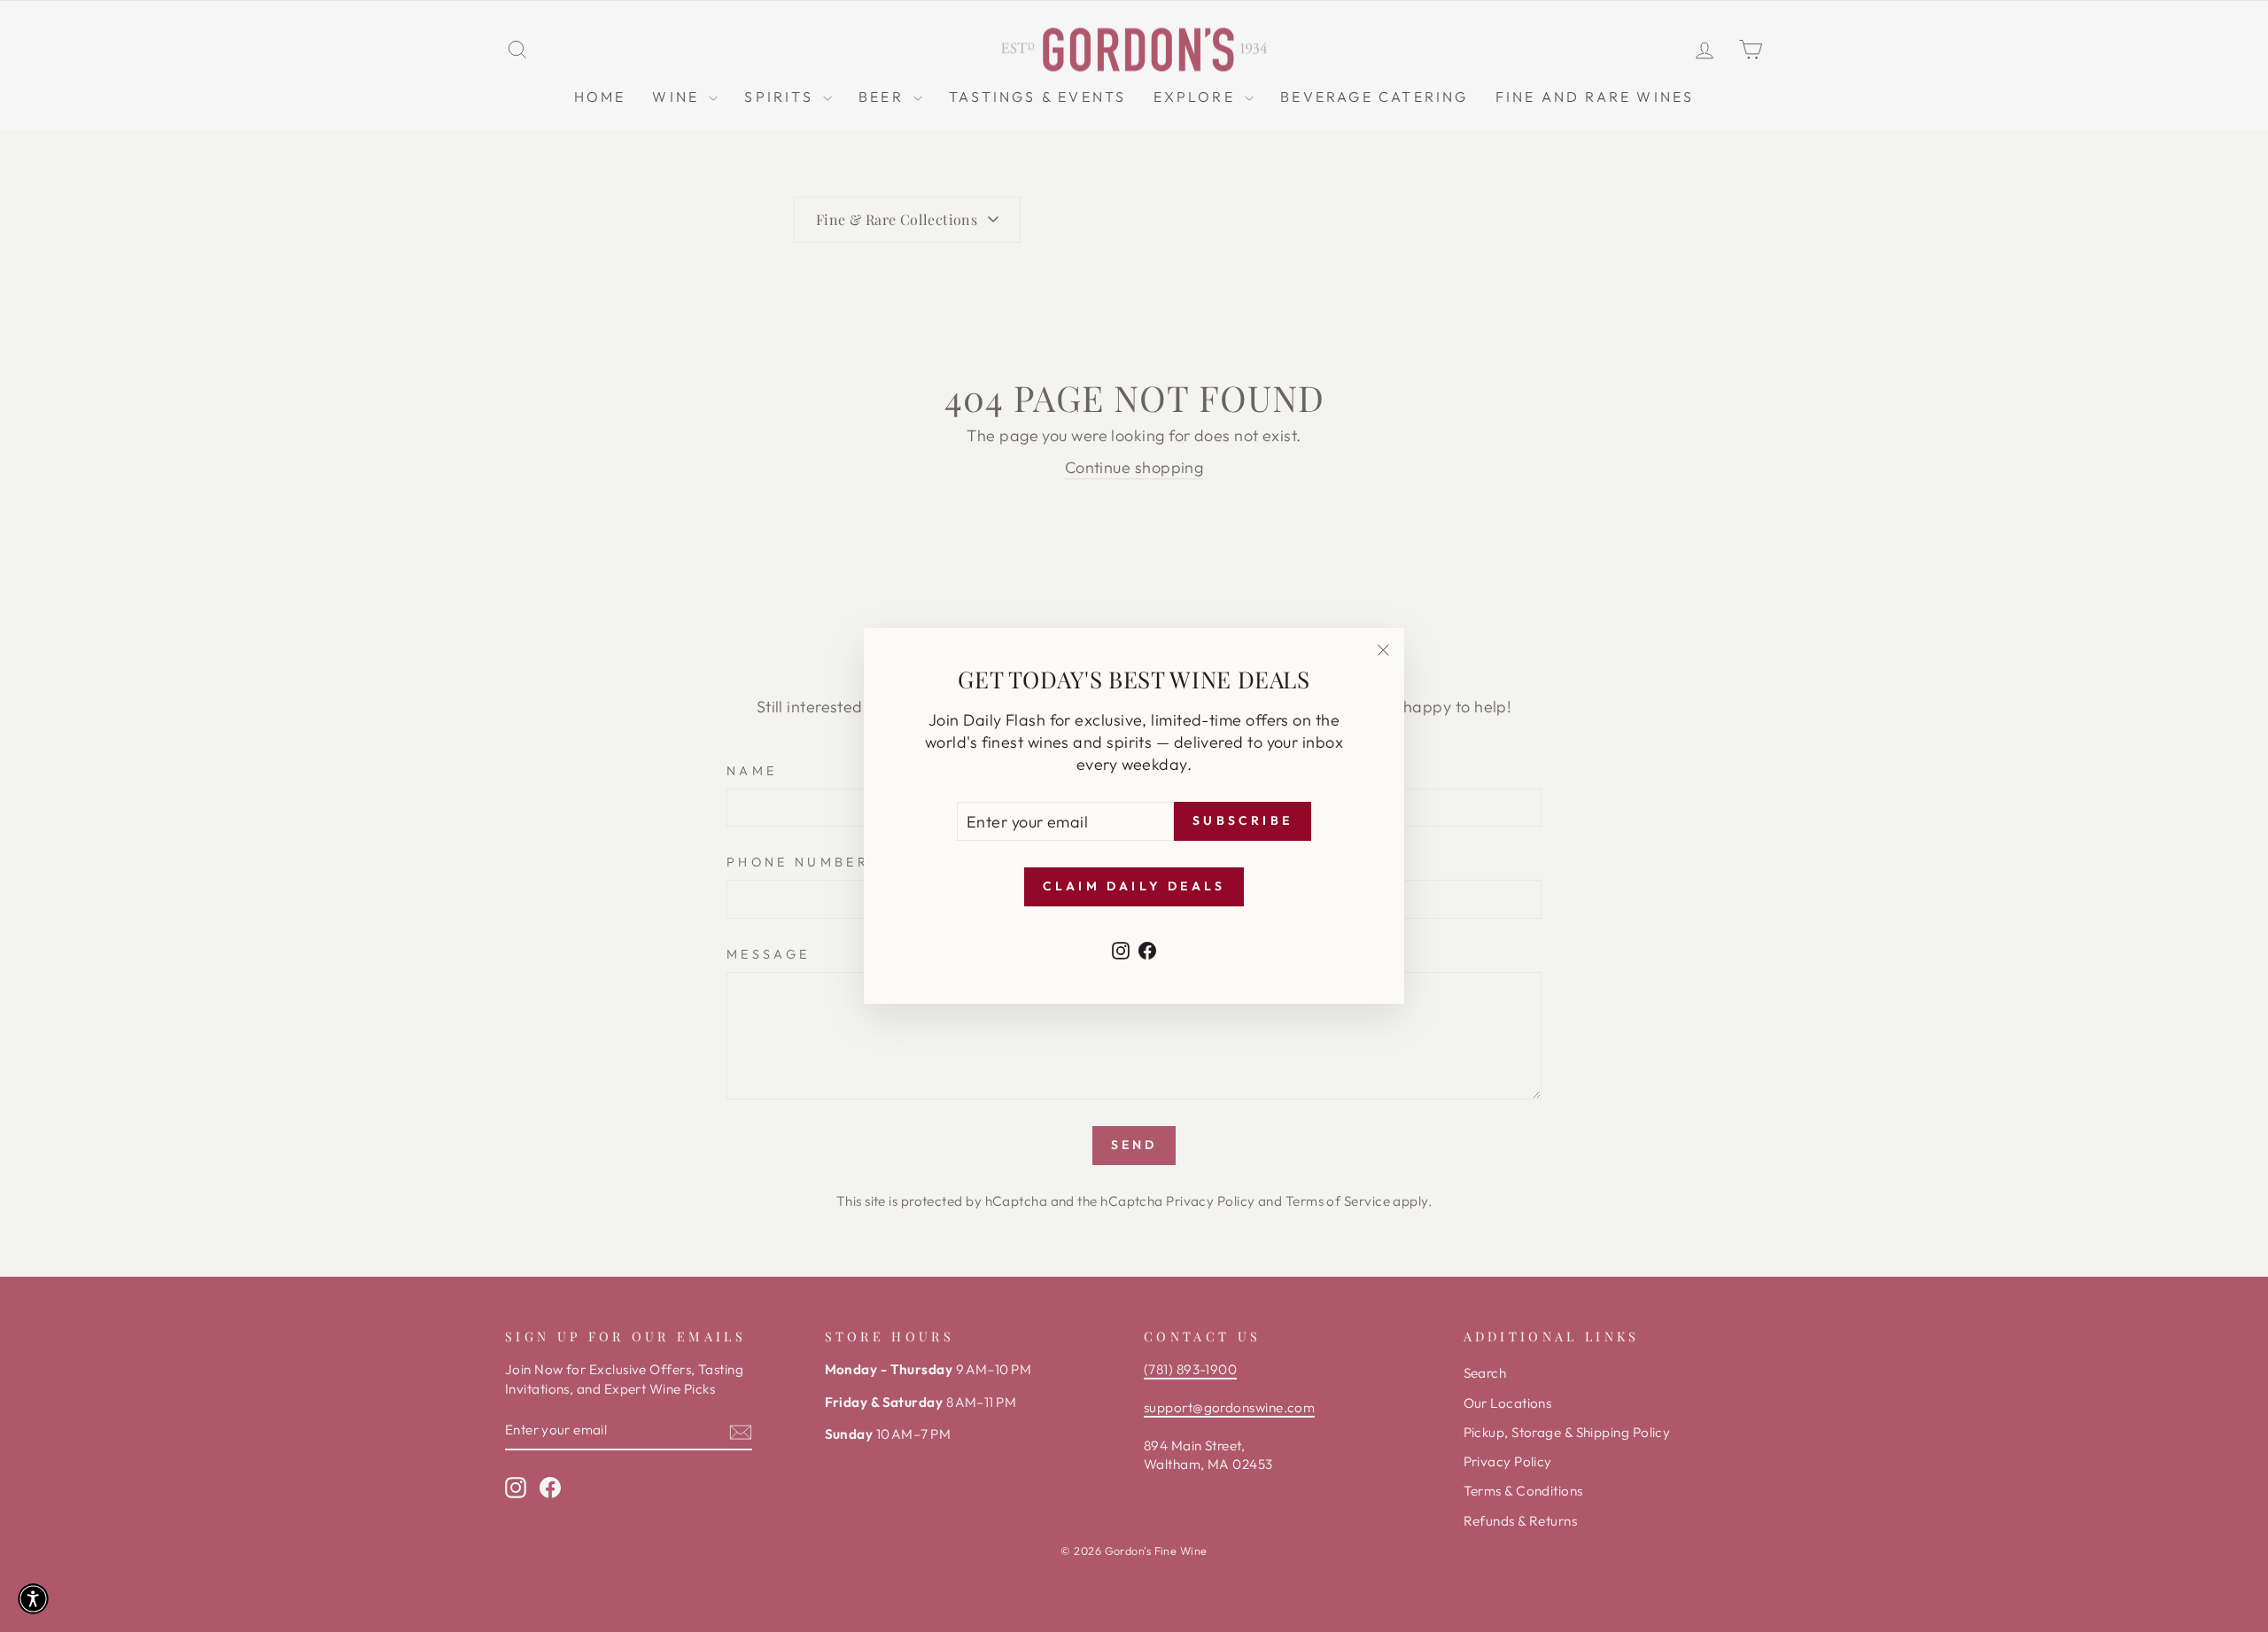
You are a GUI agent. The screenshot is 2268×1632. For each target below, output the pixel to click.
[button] (33, 1599)
